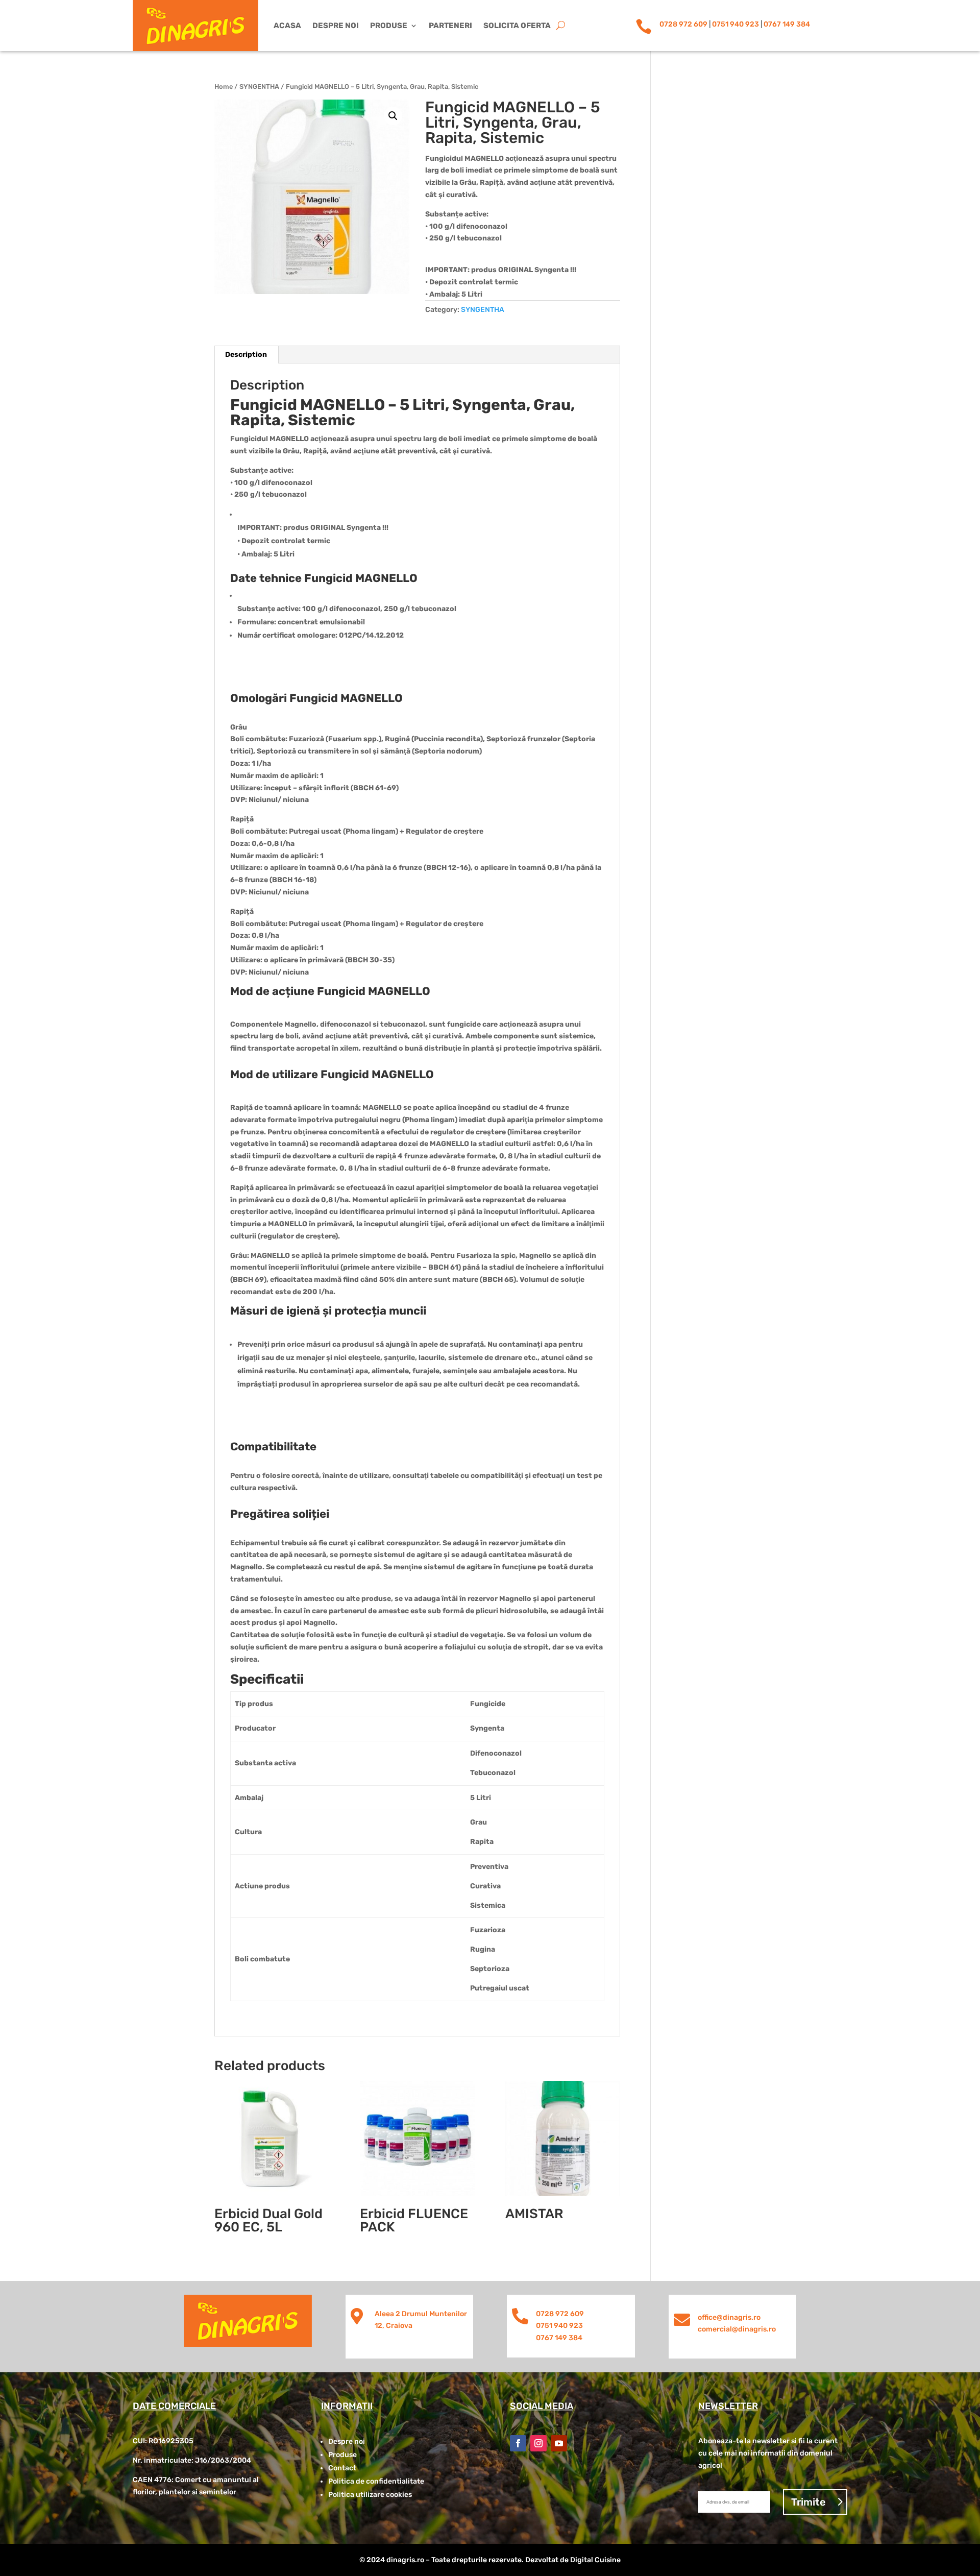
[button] (393, 116)
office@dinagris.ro (729, 2317)
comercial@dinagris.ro (737, 2329)
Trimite (808, 2502)
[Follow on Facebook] (518, 2443)
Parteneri (450, 26)
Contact (342, 2468)
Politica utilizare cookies (370, 2495)
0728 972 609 (683, 24)
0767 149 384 (787, 24)
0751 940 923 (736, 24)
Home (224, 87)
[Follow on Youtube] (559, 2443)
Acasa (287, 26)
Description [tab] (246, 355)
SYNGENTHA (259, 87)
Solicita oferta (517, 26)
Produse (389, 26)
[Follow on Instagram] (538, 2443)
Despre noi (336, 26)
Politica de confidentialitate (376, 2481)
